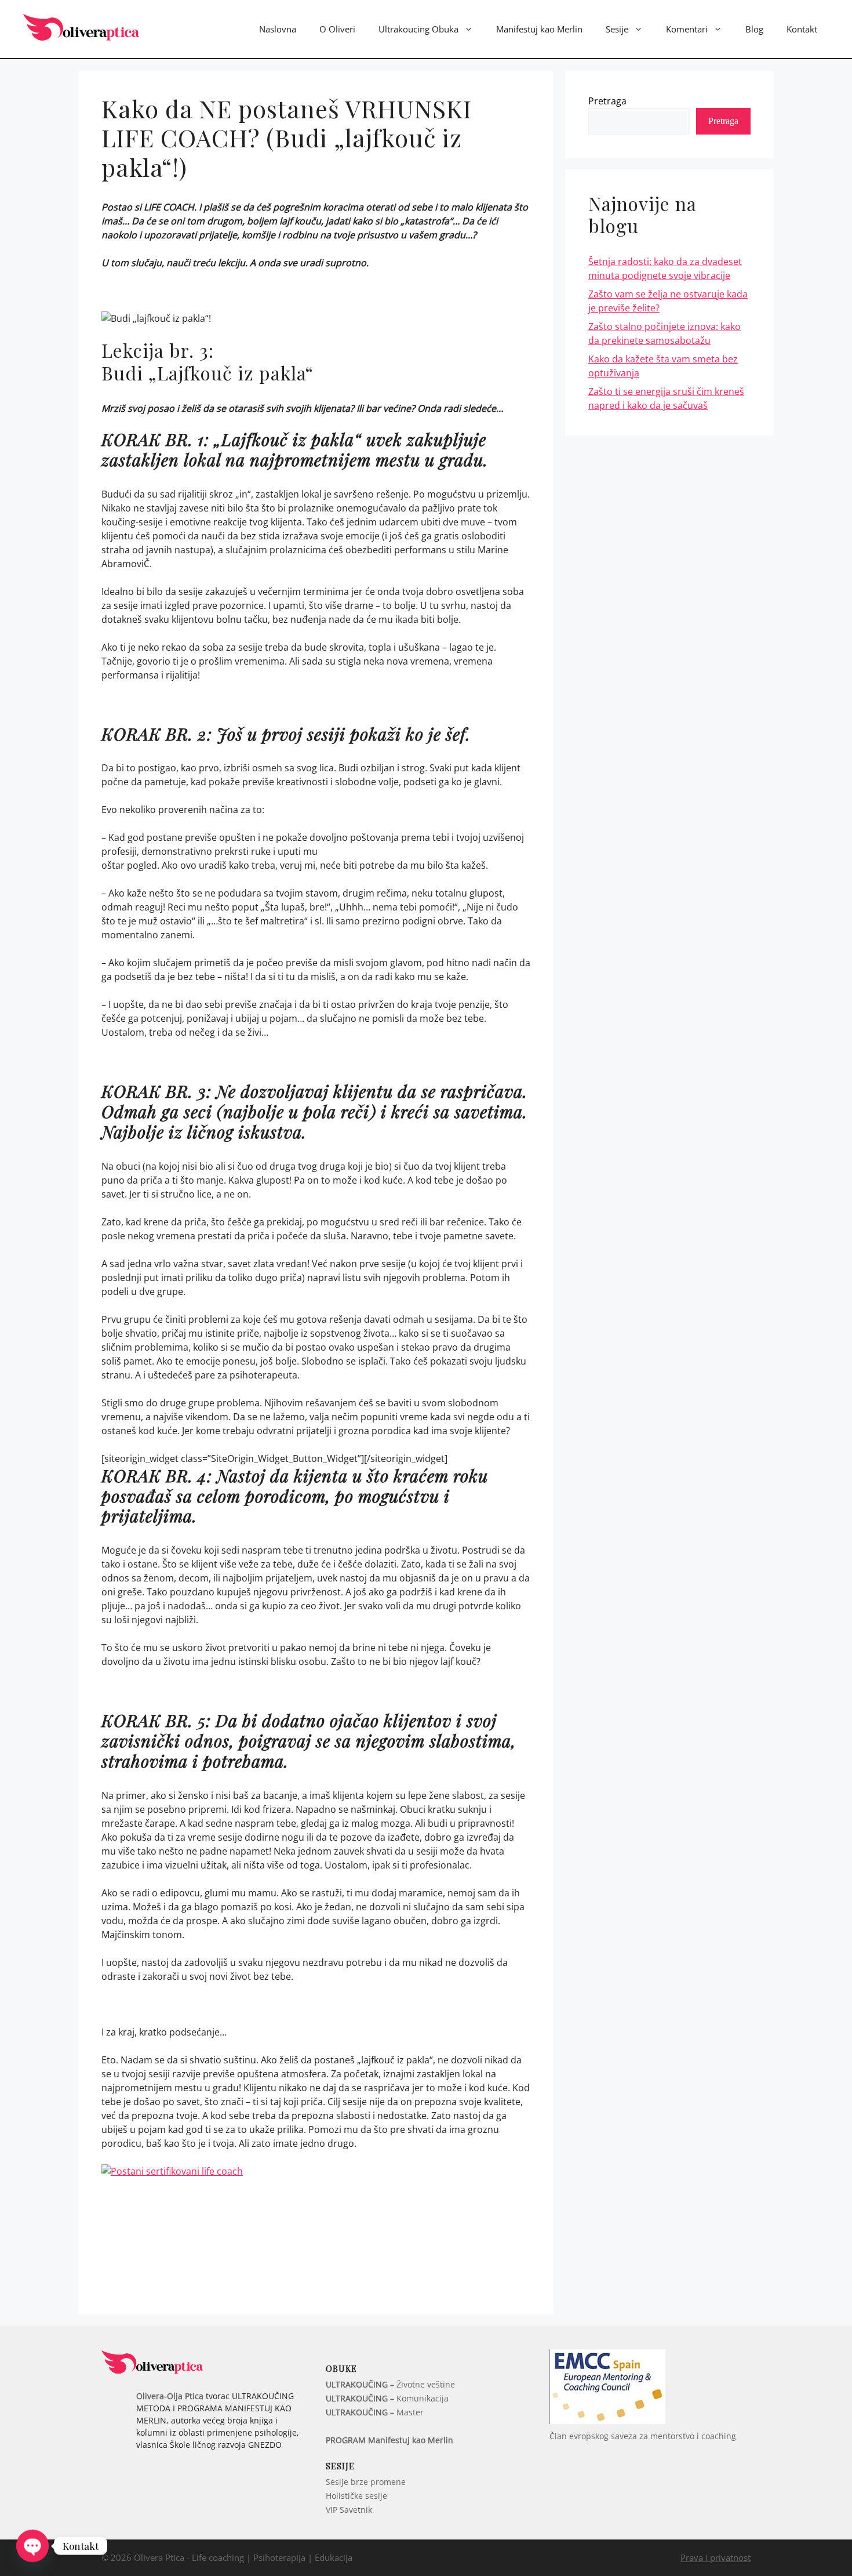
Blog (754, 29)
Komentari (687, 29)
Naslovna (278, 29)
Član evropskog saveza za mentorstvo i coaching (643, 2436)
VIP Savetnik (349, 2510)
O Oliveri (337, 29)
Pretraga (607, 101)
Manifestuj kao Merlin (539, 29)
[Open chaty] (32, 2546)
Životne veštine (390, 2384)
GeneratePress (430, 2557)
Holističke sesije (356, 2496)
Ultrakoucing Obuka (418, 29)
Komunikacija (387, 2398)
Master (375, 2412)
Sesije (617, 29)
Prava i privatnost (716, 2557)
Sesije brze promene (366, 2482)
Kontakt (802, 29)
